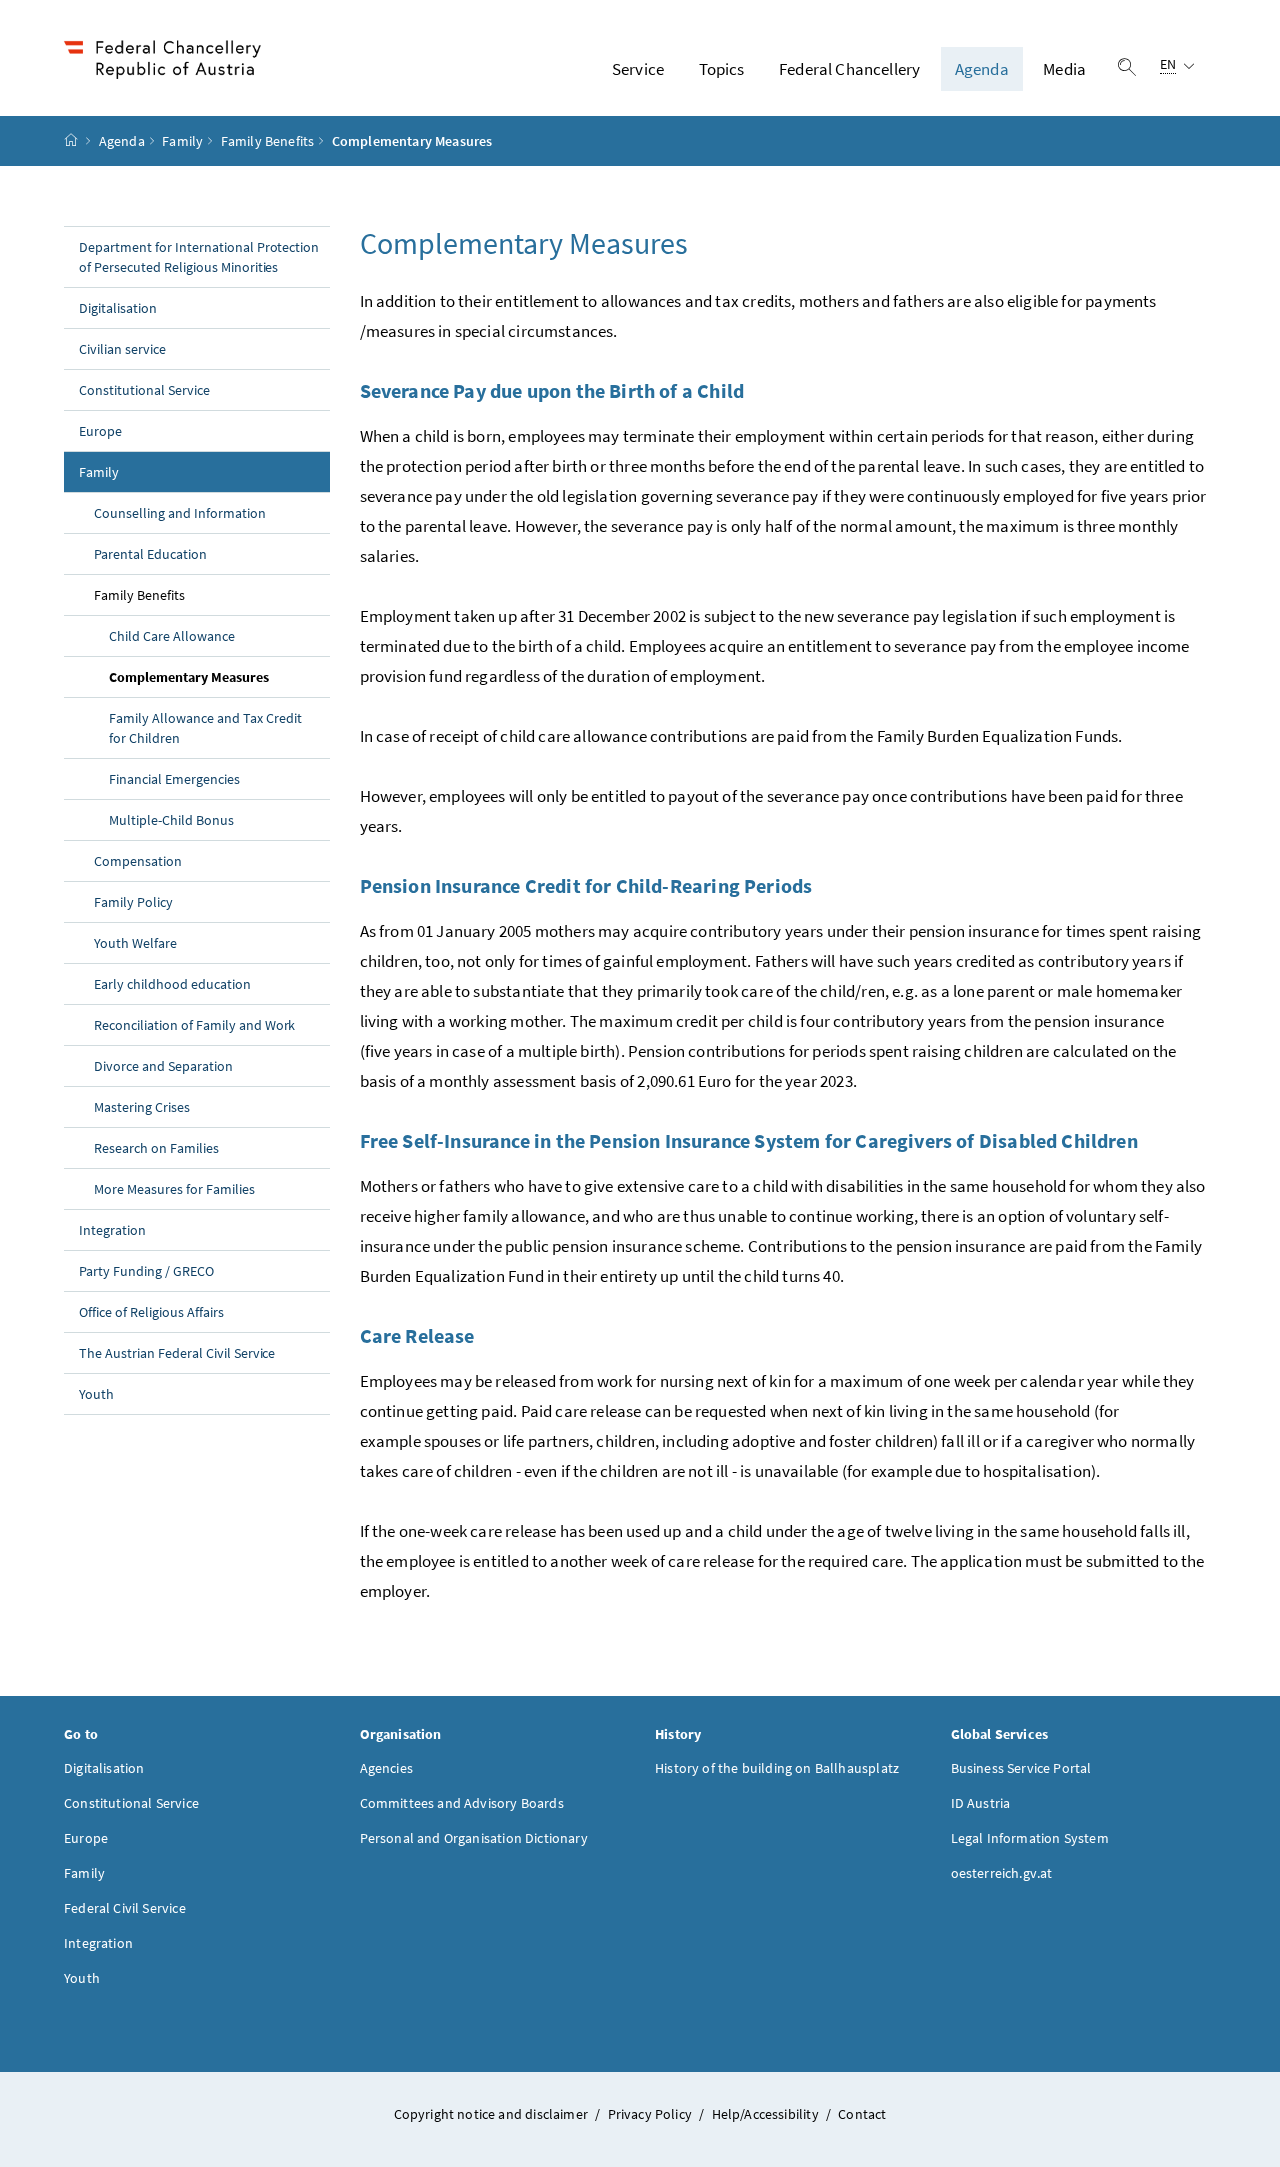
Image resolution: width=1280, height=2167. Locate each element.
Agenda (982, 69)
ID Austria (981, 1803)
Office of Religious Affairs (151, 1312)
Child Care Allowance (172, 636)
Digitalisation (118, 308)
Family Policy (133, 902)
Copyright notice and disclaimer (493, 2114)
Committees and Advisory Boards (462, 1803)
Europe (100, 431)
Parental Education (150, 554)
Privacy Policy (652, 2114)
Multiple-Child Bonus (171, 820)
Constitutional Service (144, 390)
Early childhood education (172, 984)
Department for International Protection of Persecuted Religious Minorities (199, 257)
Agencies (386, 1768)
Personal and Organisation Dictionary (474, 1838)
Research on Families (156, 1148)
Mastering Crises (142, 1107)
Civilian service (122, 349)
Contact (862, 2114)
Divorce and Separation (163, 1066)
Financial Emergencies (174, 779)
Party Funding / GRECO (146, 1271)
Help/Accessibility (767, 2114)
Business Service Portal (1021, 1768)
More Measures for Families (174, 1189)
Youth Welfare (135, 943)
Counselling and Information (180, 513)
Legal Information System (1030, 1838)
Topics (722, 69)
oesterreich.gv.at (1002, 1873)
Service (638, 69)
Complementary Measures (219, 676)
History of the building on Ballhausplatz (777, 1768)
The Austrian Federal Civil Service (177, 1353)
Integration (112, 1230)
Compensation (138, 861)
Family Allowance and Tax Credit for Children (205, 728)
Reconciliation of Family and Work (194, 1025)
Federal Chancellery (849, 69)
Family (182, 141)
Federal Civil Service (125, 1908)
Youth (96, 1394)
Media (1064, 69)
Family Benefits (268, 141)
